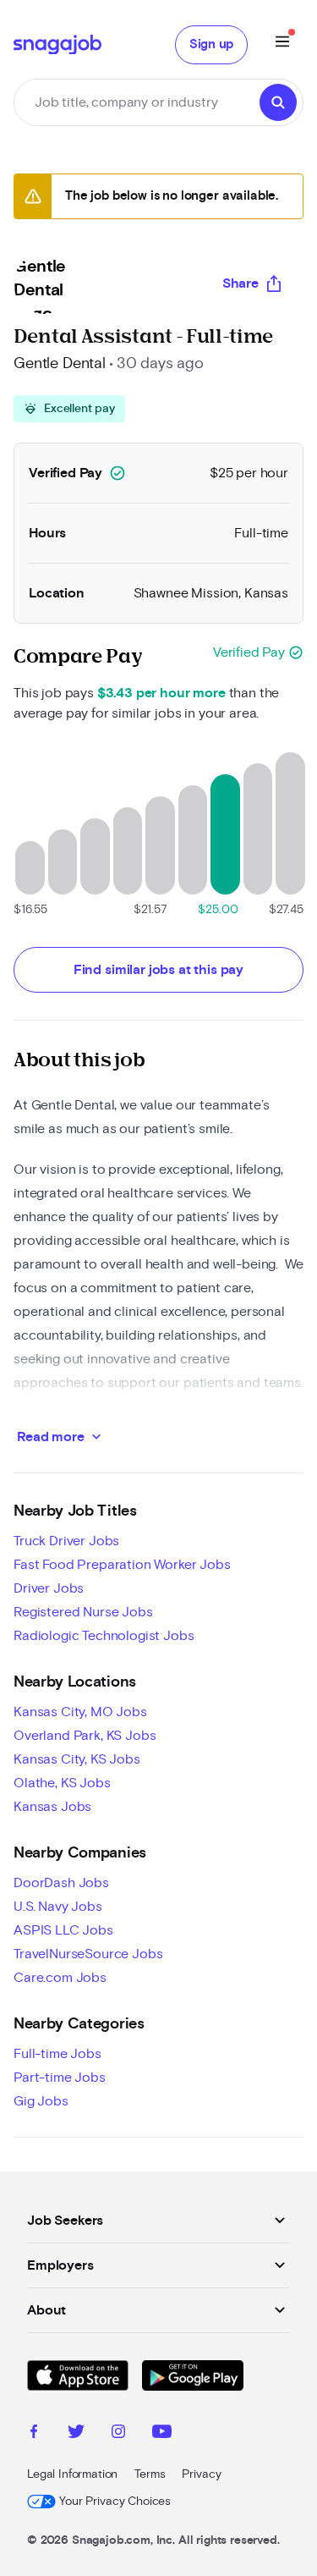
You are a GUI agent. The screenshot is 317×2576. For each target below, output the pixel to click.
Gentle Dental (60, 364)
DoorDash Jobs (61, 1883)
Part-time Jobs (60, 2078)
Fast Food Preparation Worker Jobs (122, 1565)
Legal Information (72, 2474)
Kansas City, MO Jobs (80, 1712)
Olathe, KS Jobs (62, 1783)
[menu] (282, 44)
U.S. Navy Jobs (58, 1907)
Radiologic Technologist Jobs (104, 1636)
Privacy (201, 2474)
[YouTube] (162, 2434)
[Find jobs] (278, 102)
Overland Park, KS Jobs (85, 1736)
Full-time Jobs (57, 2054)
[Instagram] (118, 2434)
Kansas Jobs (52, 1807)
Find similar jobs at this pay (158, 970)
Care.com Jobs (60, 1978)
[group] (69, 409)
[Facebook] (34, 2434)
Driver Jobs (49, 1588)
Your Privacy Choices (115, 2502)
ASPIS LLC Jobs (63, 1930)
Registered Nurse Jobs (83, 1612)
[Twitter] (76, 2434)
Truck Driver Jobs (66, 1541)
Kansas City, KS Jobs (77, 1759)
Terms (150, 2474)
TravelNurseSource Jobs (88, 1954)
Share (240, 283)
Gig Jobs (41, 2101)
